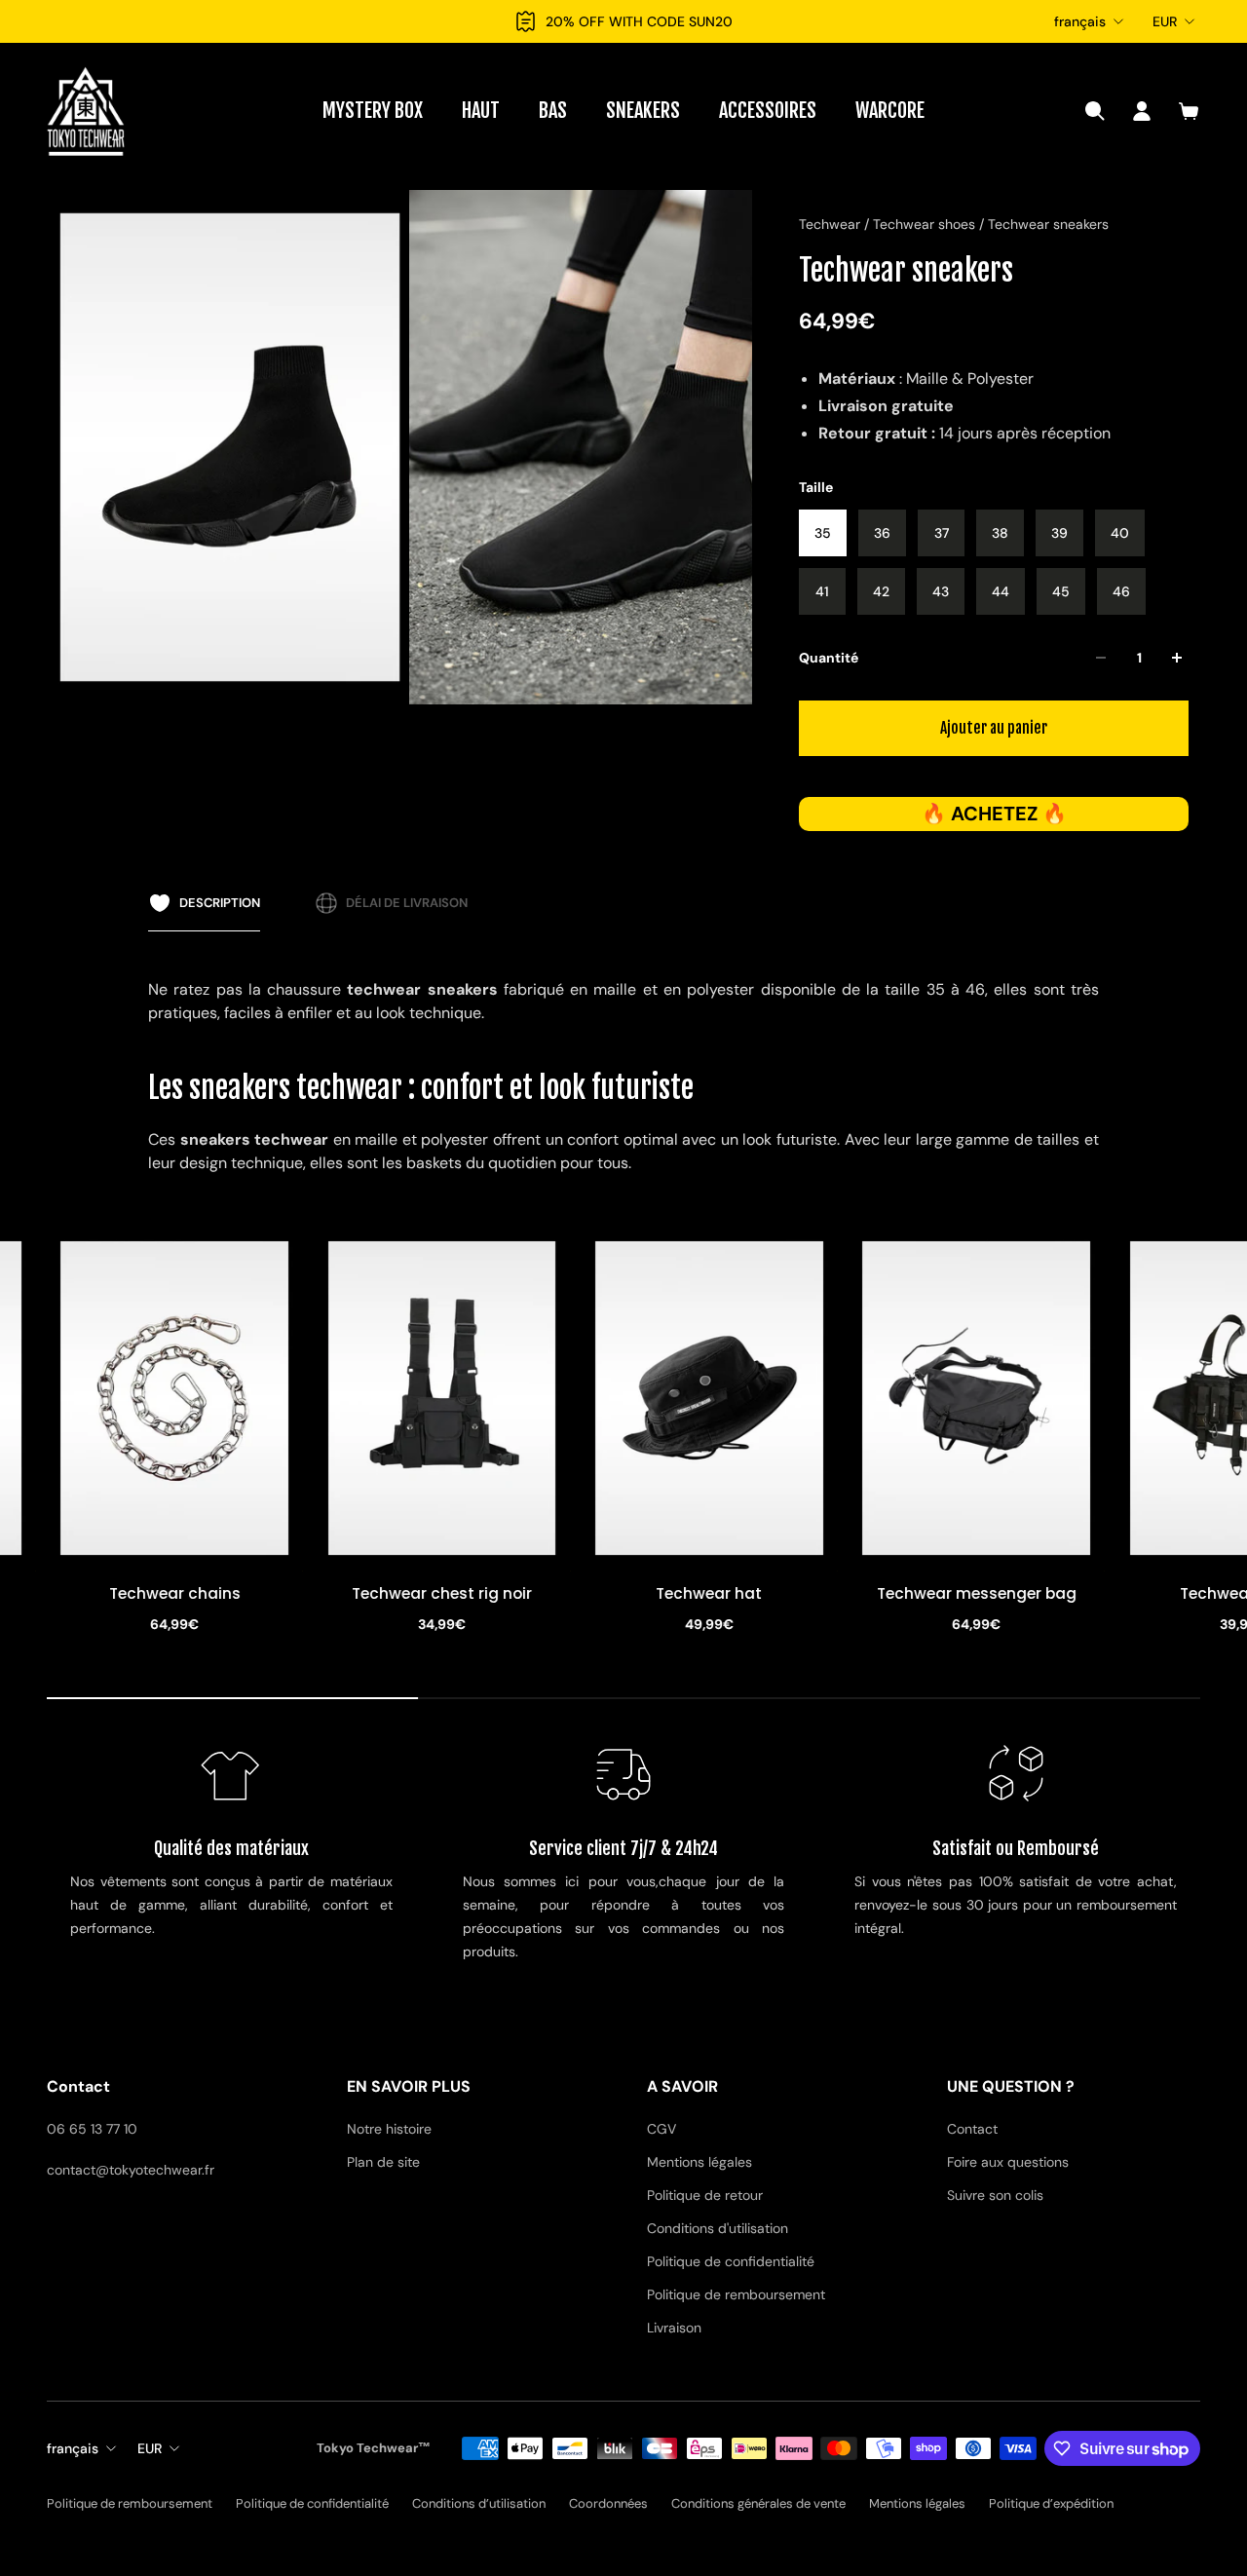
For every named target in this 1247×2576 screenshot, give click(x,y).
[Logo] (86, 111)
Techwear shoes (926, 224)
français (1080, 21)
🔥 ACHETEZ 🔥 (994, 814)
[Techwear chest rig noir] (174, 1398)
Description (220, 903)
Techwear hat (442, 1593)
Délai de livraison (407, 903)
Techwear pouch (977, 1593)
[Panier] (1189, 111)
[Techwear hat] (442, 1398)
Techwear (831, 224)
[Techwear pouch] (976, 1398)
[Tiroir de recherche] (1095, 111)
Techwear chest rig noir (175, 1593)
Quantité (829, 658)
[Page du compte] (1142, 111)
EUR (1165, 21)
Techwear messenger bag (710, 1593)
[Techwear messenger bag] (709, 1398)
